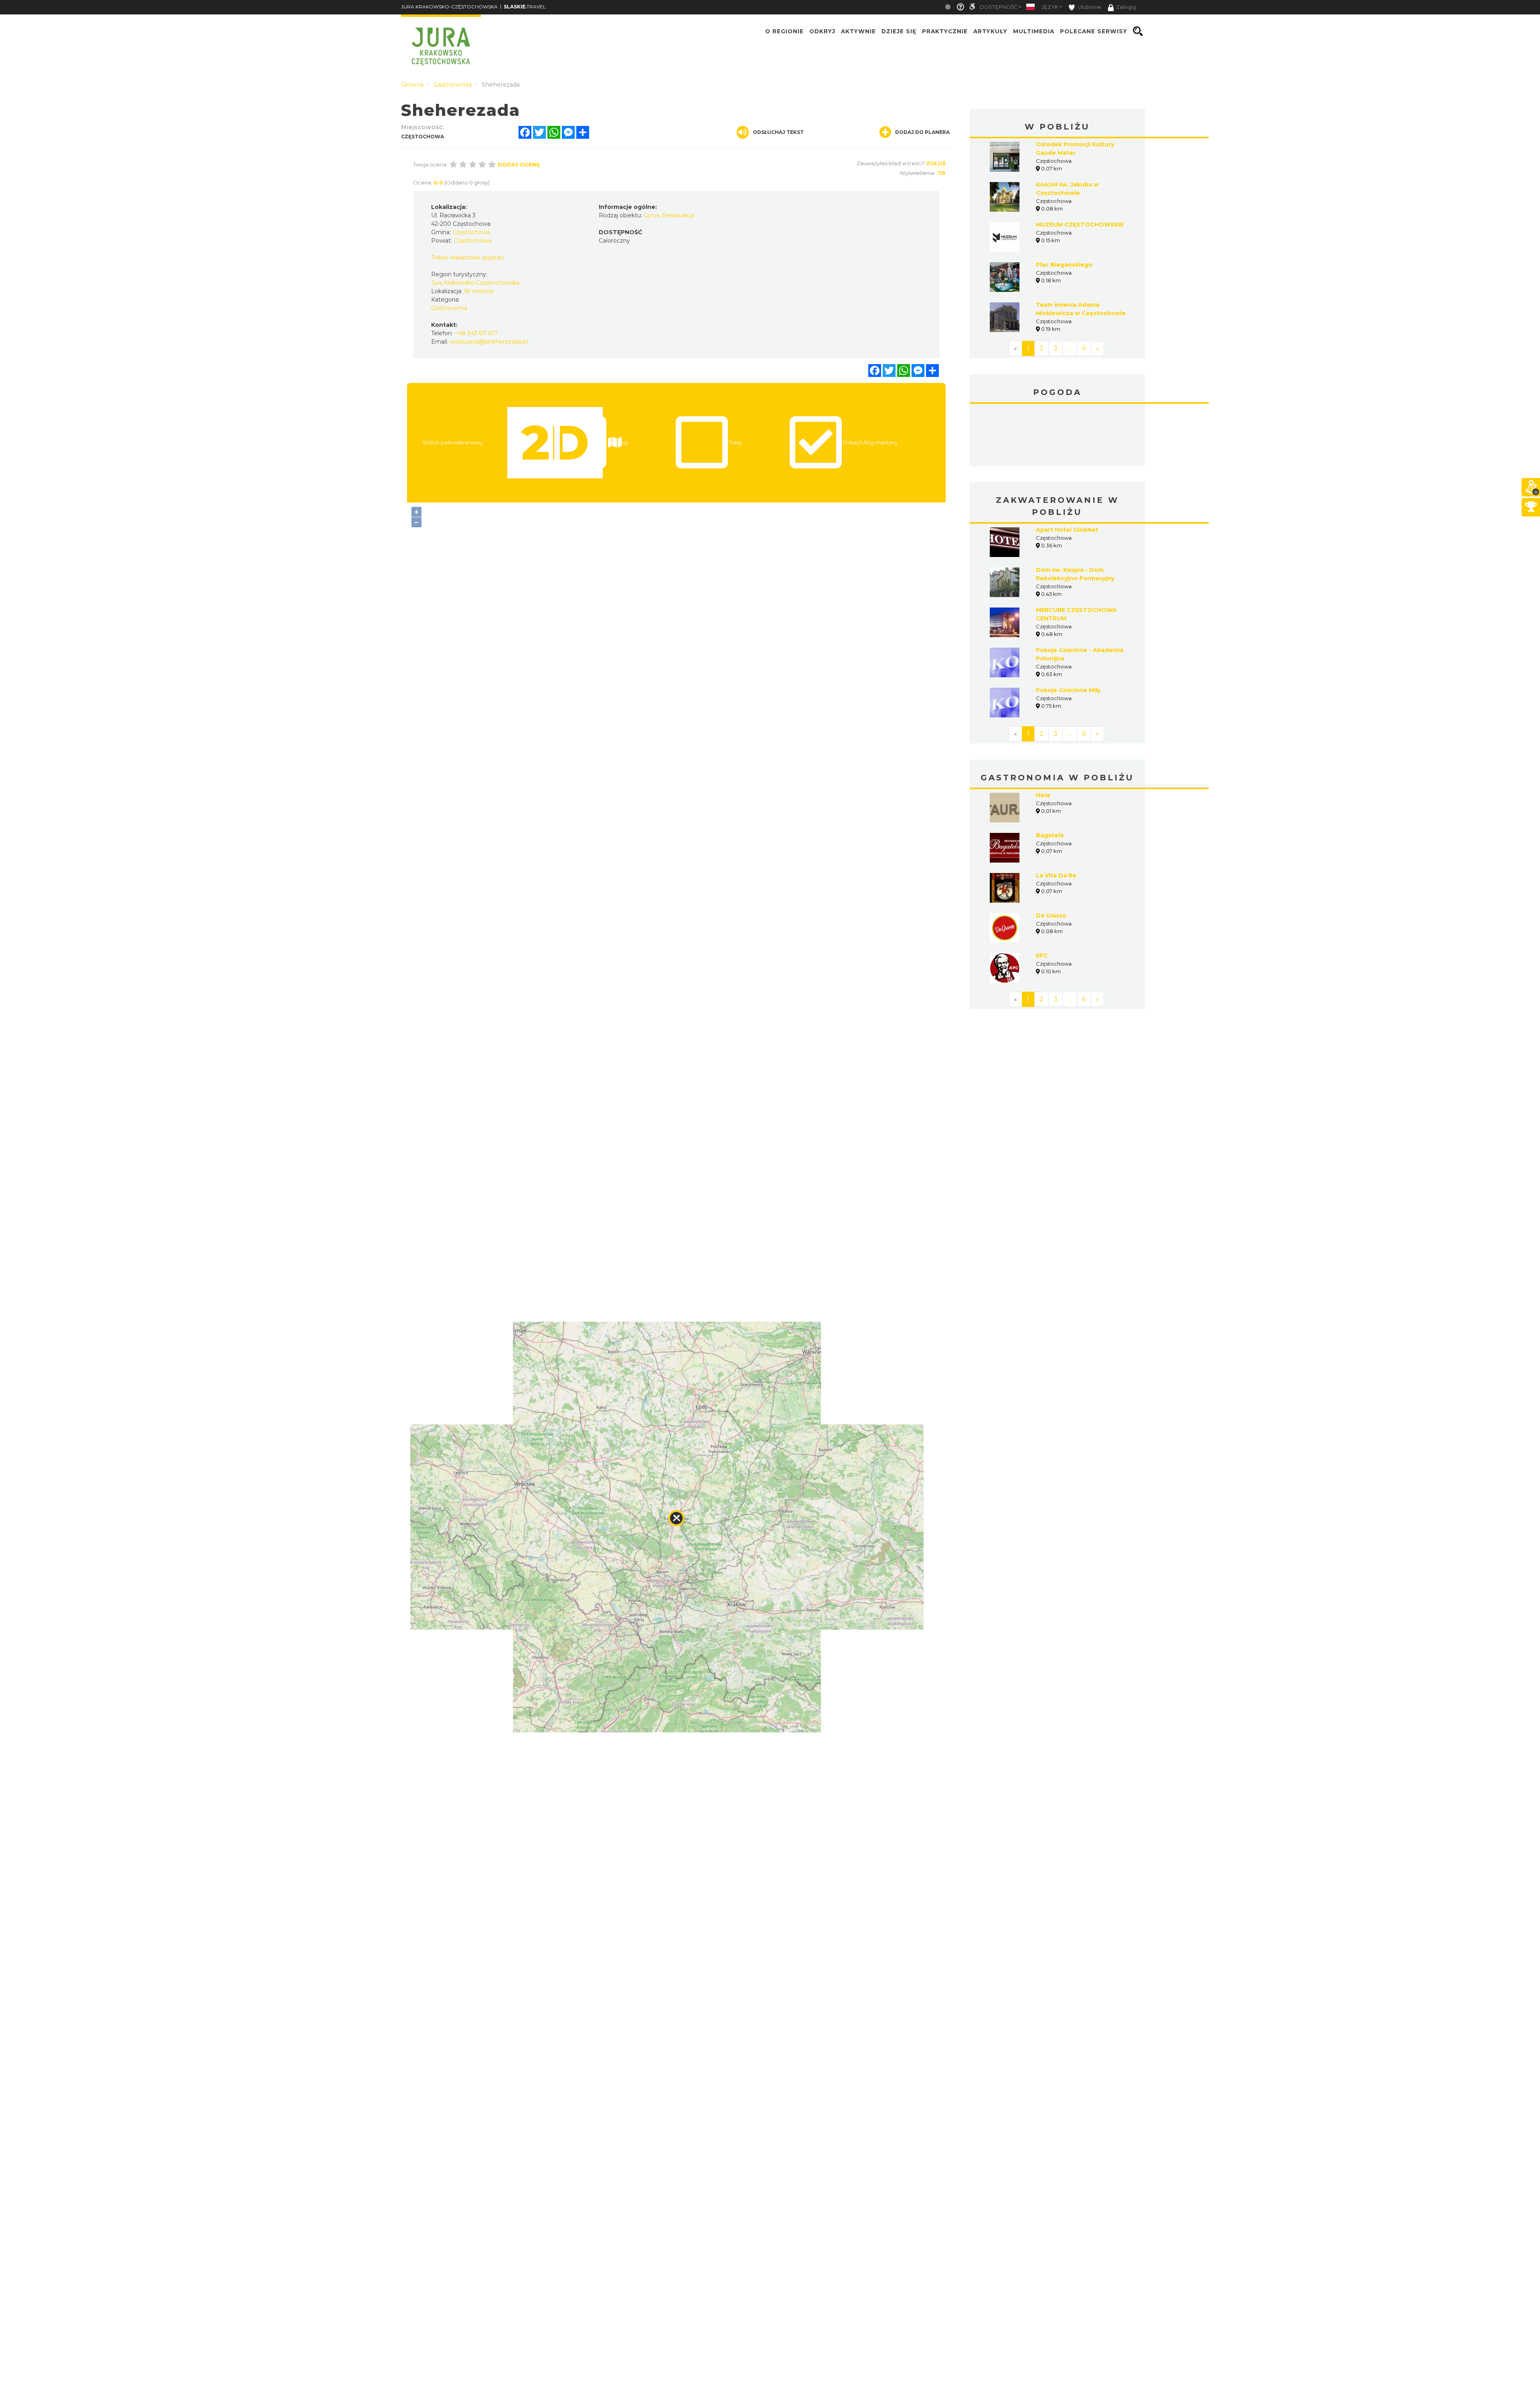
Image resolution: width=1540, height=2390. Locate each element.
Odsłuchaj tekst (778, 132)
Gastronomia (449, 308)
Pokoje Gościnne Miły (1068, 630)
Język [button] (1050, 7)
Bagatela (1050, 775)
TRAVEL (525, 7)
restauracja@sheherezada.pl (489, 342)
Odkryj (822, 31)
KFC (1042, 895)
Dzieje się (899, 31)
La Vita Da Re (1056, 815)
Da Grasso (1051, 855)
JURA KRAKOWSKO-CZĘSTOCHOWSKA (449, 7)
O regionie (784, 31)
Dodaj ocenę (519, 164)
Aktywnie (858, 31)
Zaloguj (1126, 7)
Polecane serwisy (1094, 31)
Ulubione (1089, 7)
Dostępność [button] (999, 7)
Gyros (652, 215)
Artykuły (990, 31)
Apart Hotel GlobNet (1067, 470)
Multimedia (1034, 31)
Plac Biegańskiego (1064, 265)
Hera (1043, 735)
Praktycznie (945, 31)
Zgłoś (936, 163)
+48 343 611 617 (476, 333)
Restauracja (678, 215)
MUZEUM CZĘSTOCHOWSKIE (1080, 225)
